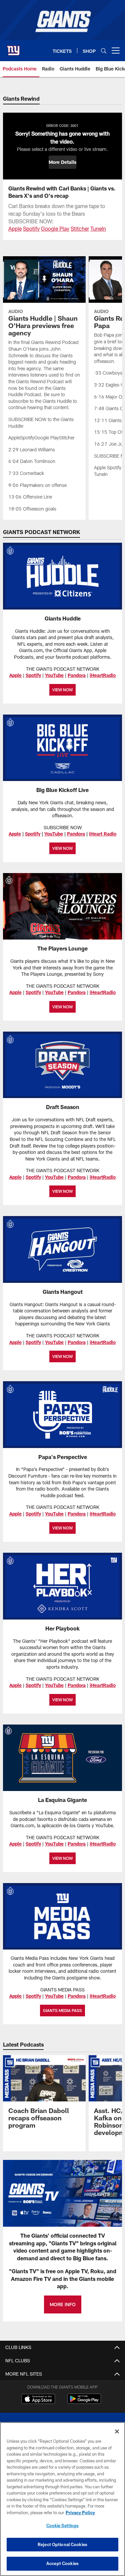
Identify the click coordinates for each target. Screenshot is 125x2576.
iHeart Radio (103, 834)
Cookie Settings (63, 2525)
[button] (62, 162)
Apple (15, 228)
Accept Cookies (62, 2563)
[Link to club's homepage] (13, 48)
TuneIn (98, 228)
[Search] (104, 51)
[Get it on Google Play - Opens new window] (84, 2402)
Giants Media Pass (62, 2010)
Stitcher (80, 228)
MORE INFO (63, 2304)
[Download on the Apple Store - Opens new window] (38, 2400)
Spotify (31, 228)
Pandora (77, 675)
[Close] (117, 2431)
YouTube (54, 675)
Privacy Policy (80, 2513)
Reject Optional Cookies (62, 2544)
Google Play (55, 228)
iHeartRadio (103, 675)
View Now (62, 1191)
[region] (62, 2499)
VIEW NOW (62, 690)
